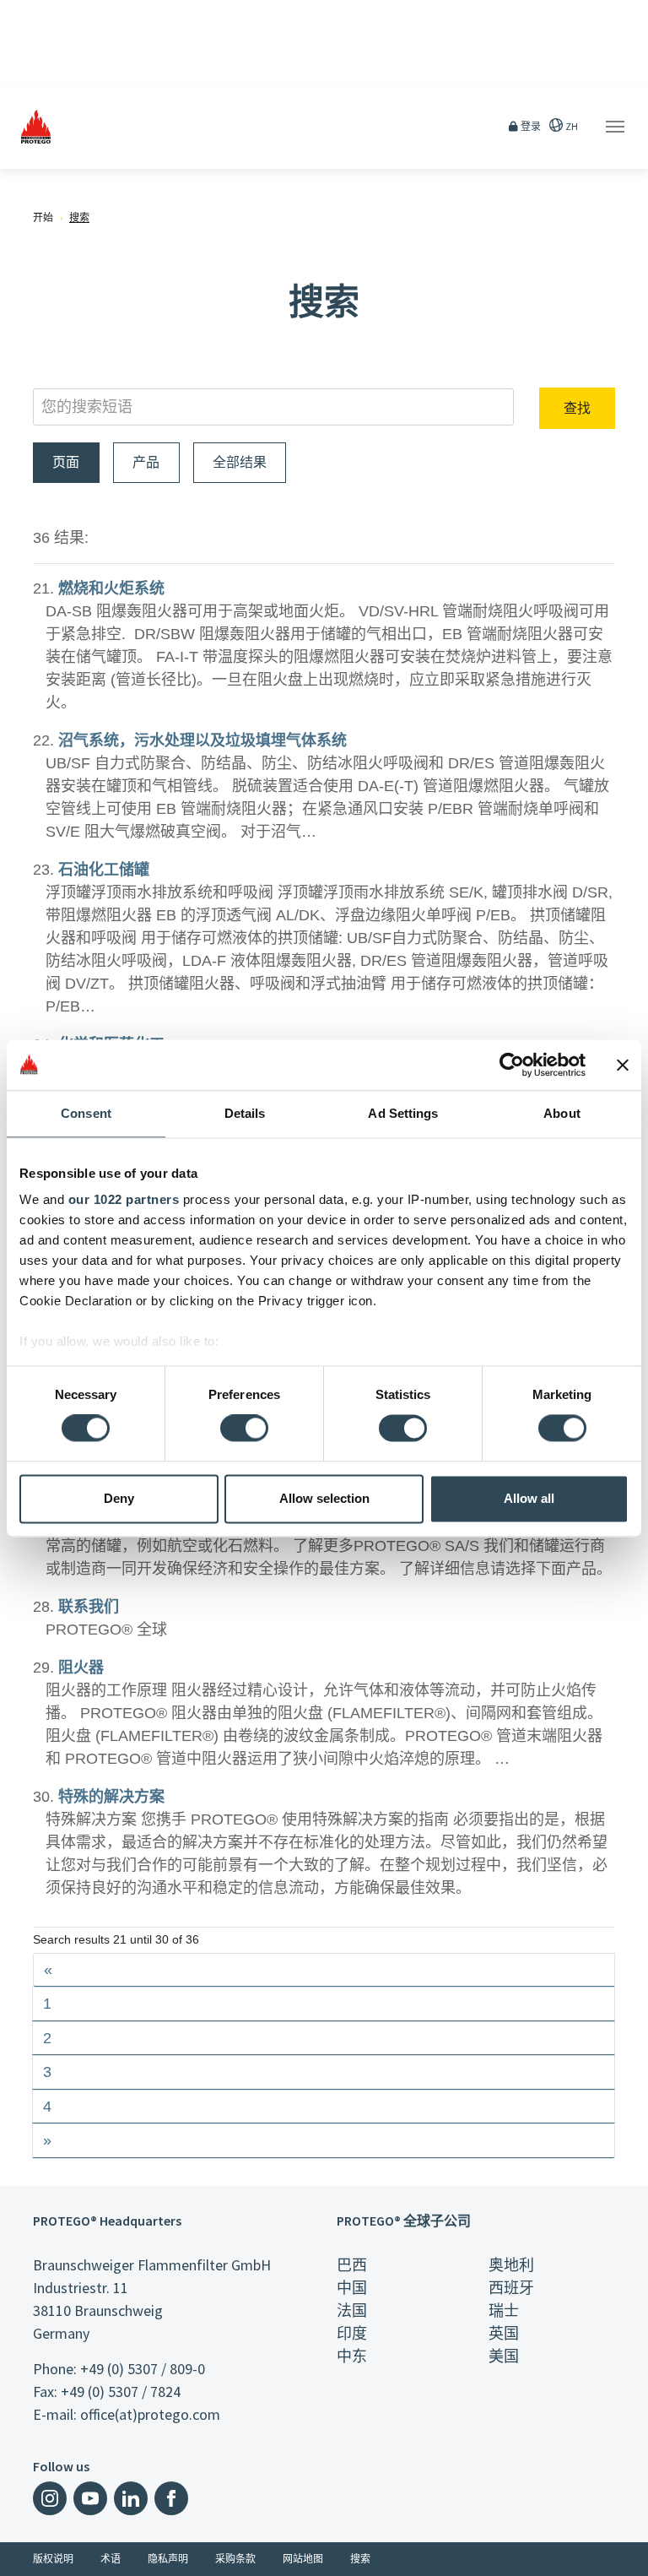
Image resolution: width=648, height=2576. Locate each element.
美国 (504, 2356)
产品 (146, 462)
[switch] (244, 1429)
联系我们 (89, 1607)
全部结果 (240, 462)
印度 (352, 2333)
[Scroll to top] (624, 2552)
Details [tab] (245, 1113)
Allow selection (324, 1498)
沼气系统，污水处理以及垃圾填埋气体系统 (202, 740)
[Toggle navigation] (615, 127)
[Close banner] (623, 1065)
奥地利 (511, 2265)
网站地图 (303, 2559)
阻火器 (81, 1668)
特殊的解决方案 (111, 1797)
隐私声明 (168, 2559)
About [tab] (562, 1113)
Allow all (529, 1498)
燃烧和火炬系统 (111, 588)
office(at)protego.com (150, 2414)
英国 (504, 2333)
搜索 (360, 2559)
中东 (352, 2356)
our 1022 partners (124, 1199)
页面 (66, 462)
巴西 (352, 2265)
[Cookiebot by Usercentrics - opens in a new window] (512, 1065)
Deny (119, 1498)
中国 (352, 2288)
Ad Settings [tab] (403, 1113)
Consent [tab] (86, 1113)
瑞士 (504, 2310)
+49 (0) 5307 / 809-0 (143, 2369)
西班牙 (511, 2288)
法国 (352, 2310)
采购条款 (235, 2559)
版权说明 (53, 2559)
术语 (111, 2559)
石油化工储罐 (104, 870)
